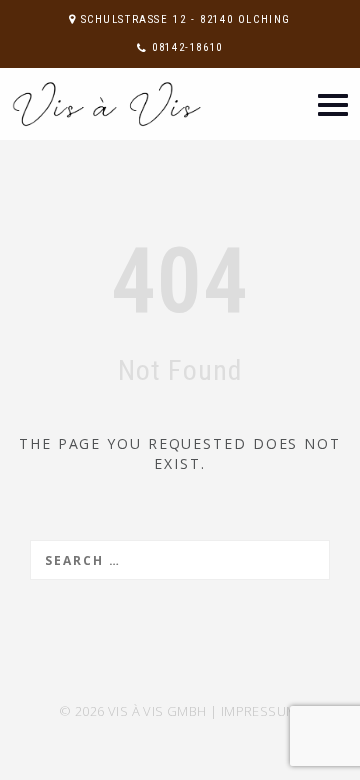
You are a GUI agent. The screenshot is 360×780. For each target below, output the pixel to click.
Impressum (259, 711)
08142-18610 (187, 47)
